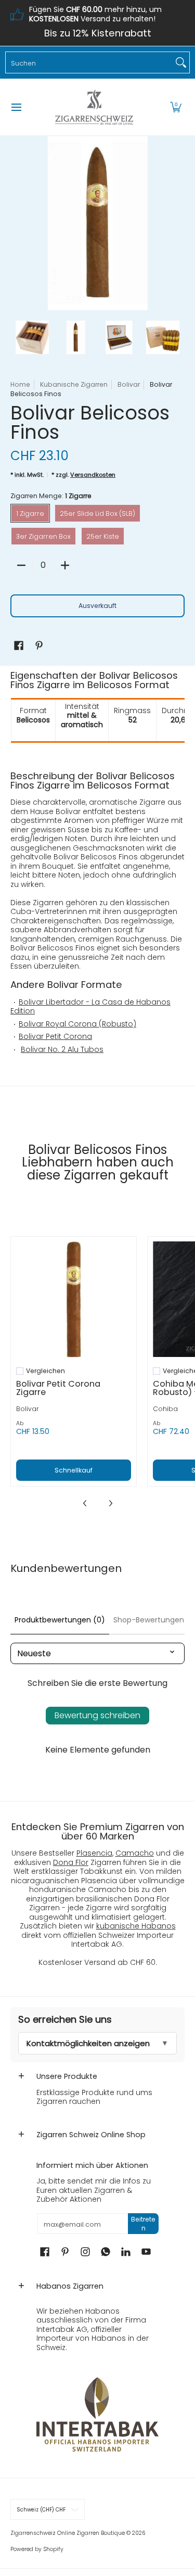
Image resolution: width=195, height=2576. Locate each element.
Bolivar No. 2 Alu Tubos (62, 1049)
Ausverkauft (97, 606)
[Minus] (21, 565)
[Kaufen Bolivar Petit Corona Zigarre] (74, 1299)
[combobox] (89, 62)
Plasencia (94, 1853)
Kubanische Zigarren (74, 384)
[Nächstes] (177, 223)
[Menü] (16, 107)
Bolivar (129, 384)
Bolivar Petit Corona (55, 1036)
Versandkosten (93, 475)
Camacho (135, 1853)
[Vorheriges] (18, 223)
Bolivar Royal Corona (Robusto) (77, 1024)
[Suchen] (181, 62)
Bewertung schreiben (97, 1715)
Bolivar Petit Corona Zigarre (58, 1388)
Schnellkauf (74, 1470)
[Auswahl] (65, 565)
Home (20, 384)
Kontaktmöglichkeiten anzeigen (88, 2043)
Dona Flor (71, 1862)
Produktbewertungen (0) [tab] (60, 1620)
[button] (176, 107)
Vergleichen (45, 1371)
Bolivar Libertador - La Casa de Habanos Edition (90, 1007)
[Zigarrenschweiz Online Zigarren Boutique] (94, 107)
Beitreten (143, 2224)
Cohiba (165, 1409)
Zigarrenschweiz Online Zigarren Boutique (68, 2533)
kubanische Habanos (136, 1926)
